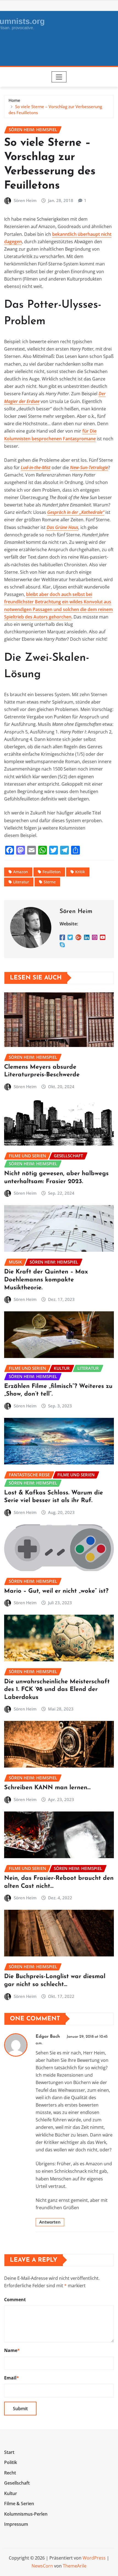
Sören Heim (25, 200)
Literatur (21, 882)
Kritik (80, 872)
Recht (10, 2473)
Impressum (16, 2524)
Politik (11, 2462)
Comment (15, 2300)
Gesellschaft (17, 2483)
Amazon (21, 872)
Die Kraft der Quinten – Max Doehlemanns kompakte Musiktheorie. (46, 1280)
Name (12, 2350)
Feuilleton (52, 872)
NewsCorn (42, 2566)
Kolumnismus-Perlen (26, 2514)
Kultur (11, 2493)
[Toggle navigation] (59, 77)
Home (14, 100)
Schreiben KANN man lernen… (47, 1788)
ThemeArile (75, 2566)
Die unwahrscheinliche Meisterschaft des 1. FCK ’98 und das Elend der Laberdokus (57, 1690)
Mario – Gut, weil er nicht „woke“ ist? (56, 1591)
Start (9, 2452)
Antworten (50, 2222)
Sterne (50, 882)
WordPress (94, 2558)
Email (12, 2378)
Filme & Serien (19, 2504)
